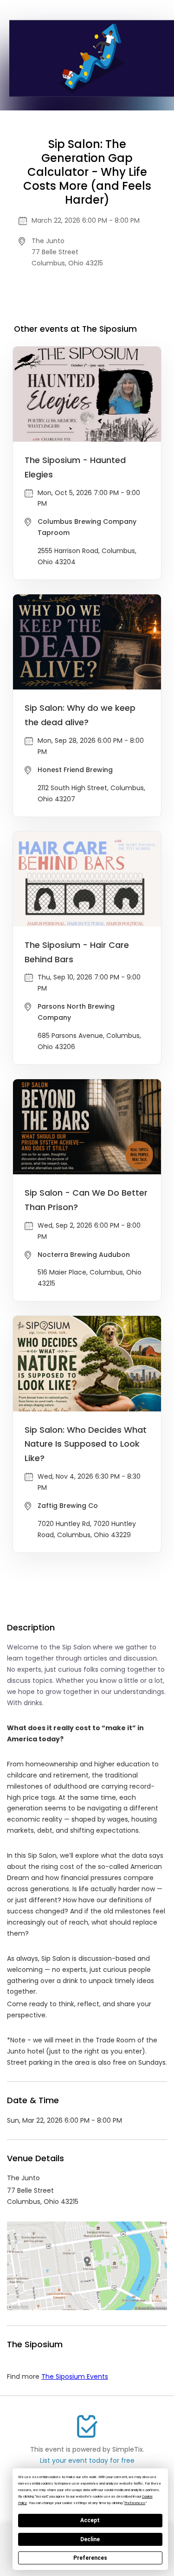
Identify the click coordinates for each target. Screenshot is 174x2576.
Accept (90, 2520)
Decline (90, 2539)
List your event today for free (87, 2460)
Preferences (90, 2558)
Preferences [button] (135, 2503)
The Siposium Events (75, 2376)
